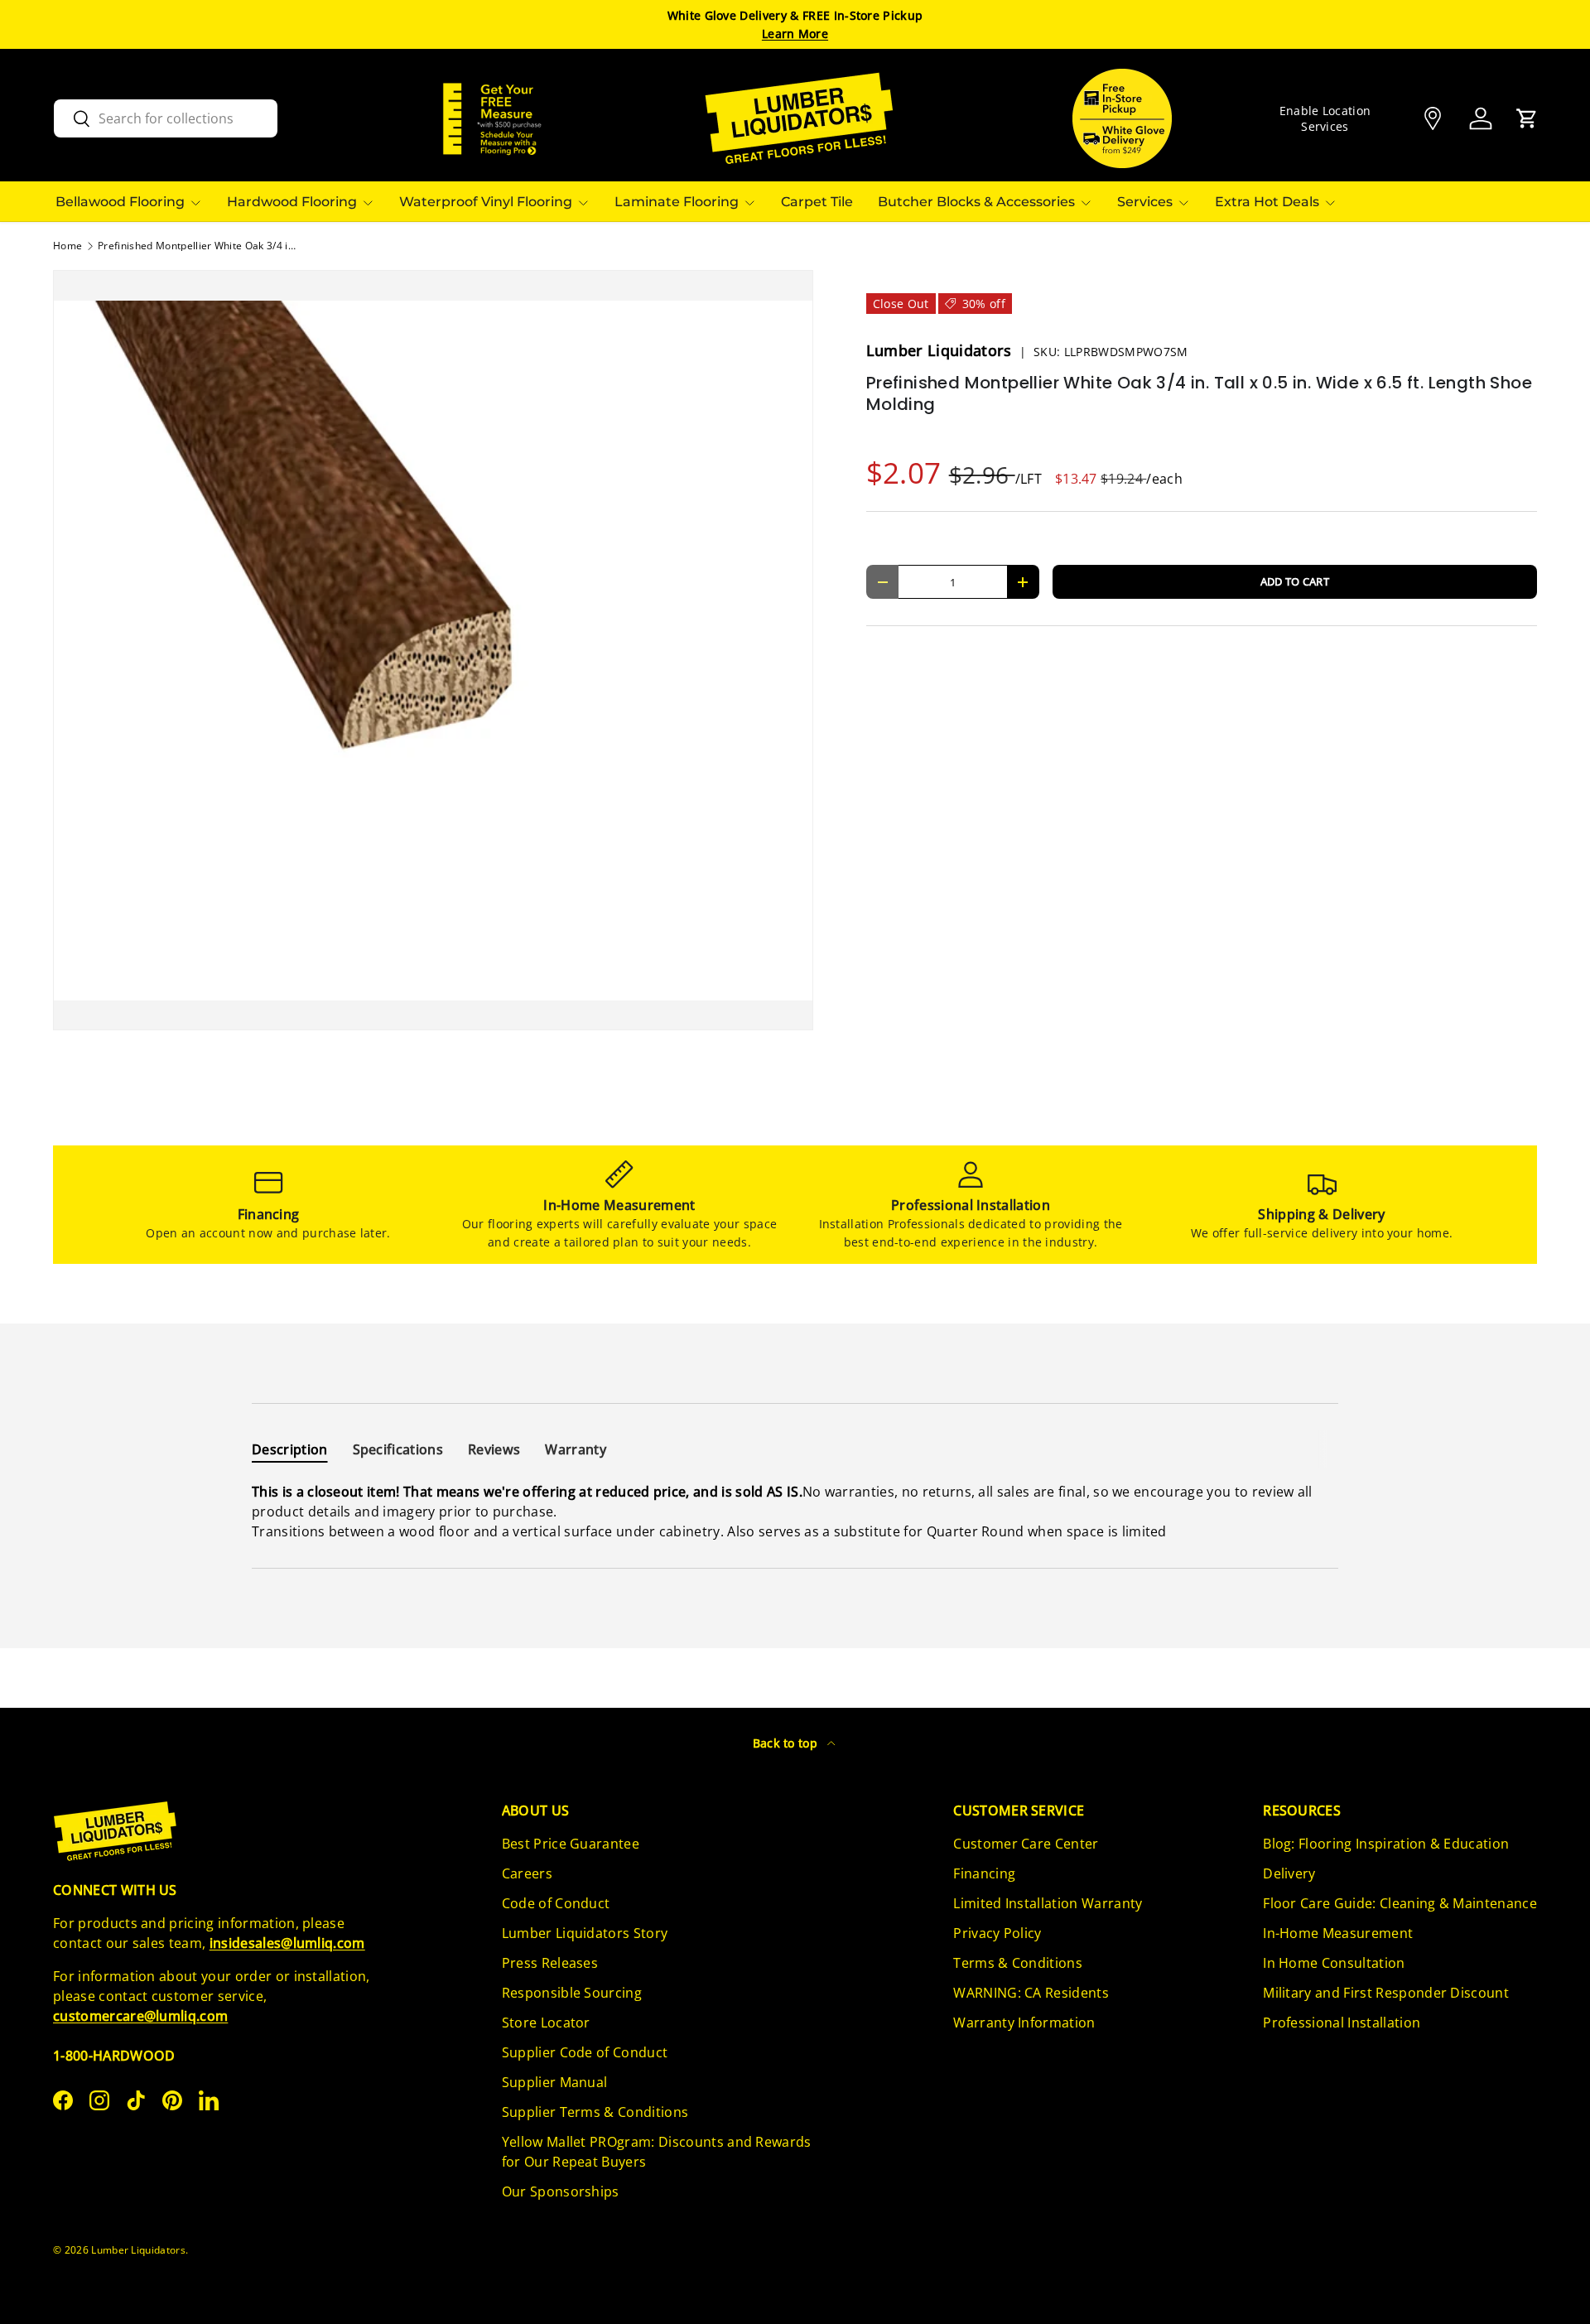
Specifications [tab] (398, 1449)
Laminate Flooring (677, 202)
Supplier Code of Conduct (585, 2052)
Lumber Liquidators (941, 350)
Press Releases (550, 1963)
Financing (984, 1873)
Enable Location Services (1325, 118)
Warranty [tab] (576, 1449)
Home (67, 246)
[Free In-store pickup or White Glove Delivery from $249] (1122, 118)
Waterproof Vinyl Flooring (486, 202)
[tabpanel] (795, 1512)
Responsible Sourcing (572, 1993)
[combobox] (166, 118)
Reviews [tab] (494, 1449)
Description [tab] (290, 1449)
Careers (527, 1873)
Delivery (1289, 1873)
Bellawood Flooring (120, 202)
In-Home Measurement (1338, 1933)
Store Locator (546, 2023)
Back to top (787, 1743)
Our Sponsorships (561, 2191)
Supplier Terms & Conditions (595, 2112)
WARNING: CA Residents (1031, 1993)
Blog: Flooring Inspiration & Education (1386, 1844)
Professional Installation (1342, 2023)
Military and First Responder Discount (1386, 1993)
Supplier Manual (555, 2082)
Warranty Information (1024, 2023)
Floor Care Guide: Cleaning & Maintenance (1400, 1903)
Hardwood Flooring (292, 202)
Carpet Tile (817, 202)
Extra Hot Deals (1267, 202)
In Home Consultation (1334, 1963)
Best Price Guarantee (571, 1844)
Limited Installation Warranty (1048, 1903)
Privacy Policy (997, 1933)
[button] (1527, 118)
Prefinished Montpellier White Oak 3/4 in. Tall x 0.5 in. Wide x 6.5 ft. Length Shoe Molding (197, 246)
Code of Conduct (556, 1903)
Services (1145, 202)
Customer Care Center (1026, 1844)
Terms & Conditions (1018, 1963)
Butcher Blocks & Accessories (976, 202)
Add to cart (1295, 581)
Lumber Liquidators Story (585, 1933)
